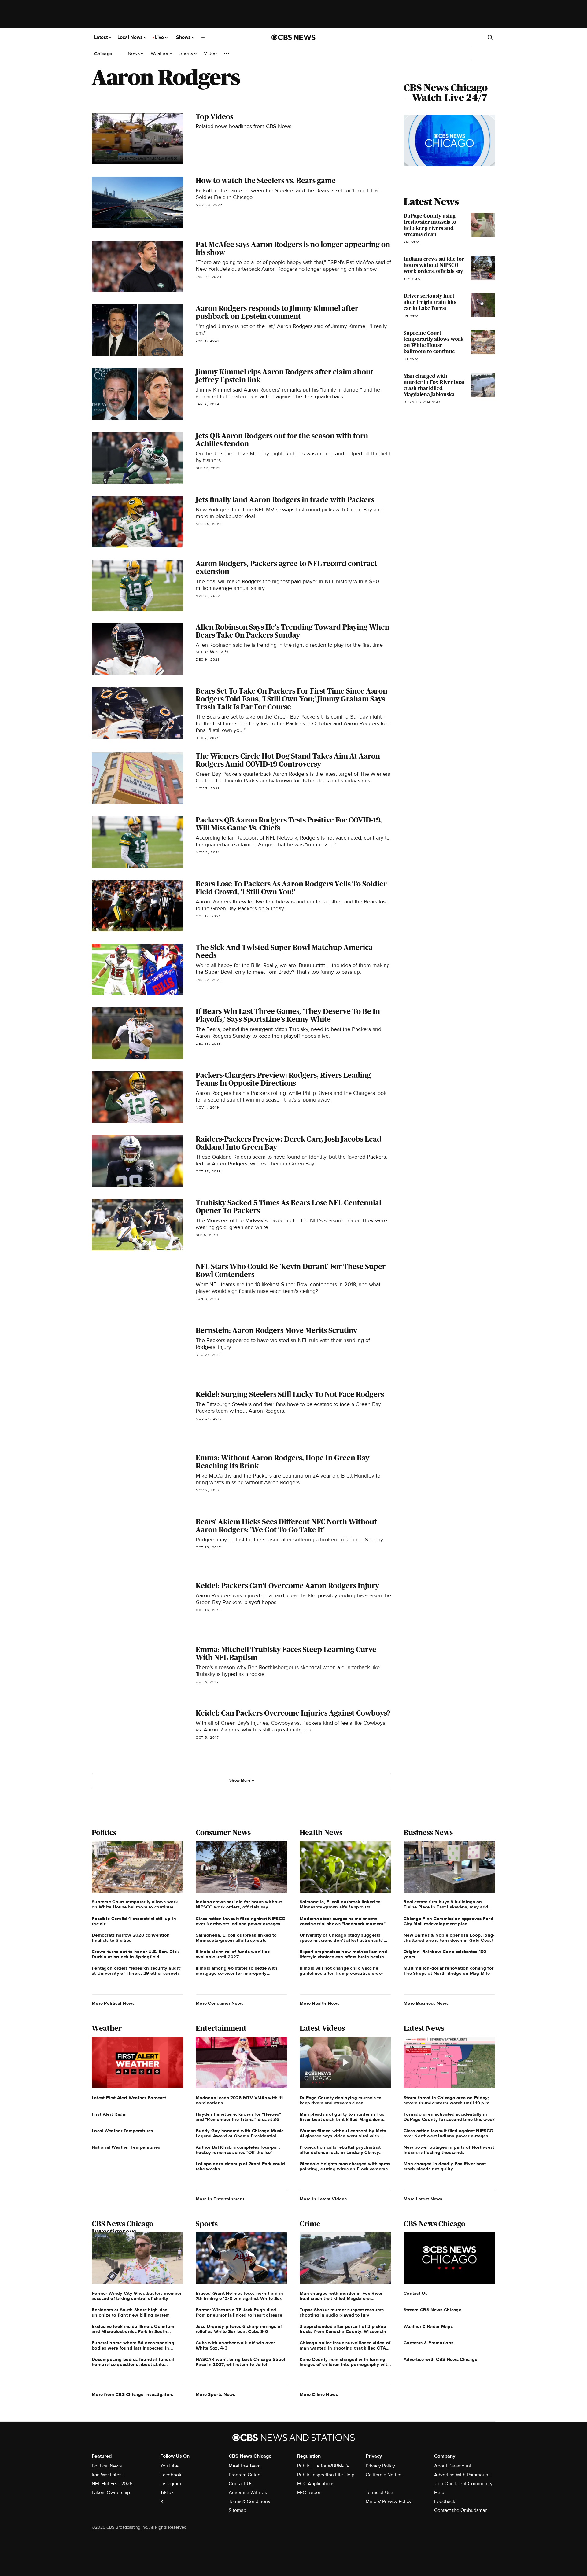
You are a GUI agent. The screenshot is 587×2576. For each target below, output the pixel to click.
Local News (131, 37)
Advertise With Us (248, 2493)
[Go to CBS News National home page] (293, 37)
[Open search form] (490, 37)
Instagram (171, 2484)
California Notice (384, 2475)
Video (210, 54)
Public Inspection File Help (326, 2475)
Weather (160, 54)
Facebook (171, 2475)
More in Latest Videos (323, 2199)
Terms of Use (379, 2493)
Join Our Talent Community (463, 2484)
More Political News (113, 2003)
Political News (107, 2466)
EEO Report (310, 2493)
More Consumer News (220, 2003)
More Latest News (423, 2199)
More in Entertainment (220, 2199)
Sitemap (237, 2510)
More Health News (320, 2003)
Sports (187, 54)
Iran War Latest (107, 2475)
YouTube (169, 2466)
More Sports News (216, 2394)
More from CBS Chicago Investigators (133, 2394)
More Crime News (319, 2394)
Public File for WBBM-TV (323, 2466)
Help (439, 2493)
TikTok (167, 2493)
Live (160, 37)
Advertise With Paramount (462, 2475)
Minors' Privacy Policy (389, 2501)
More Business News (426, 2003)
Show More (240, 1780)
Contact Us (240, 2484)
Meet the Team (245, 2466)
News (134, 54)
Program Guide (245, 2475)
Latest (102, 37)
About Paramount (453, 2466)
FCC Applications (316, 2484)
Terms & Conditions (249, 2501)
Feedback (445, 2501)
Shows (184, 37)
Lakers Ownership (111, 2493)
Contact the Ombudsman (461, 2510)
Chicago (103, 54)
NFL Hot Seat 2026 (112, 2484)
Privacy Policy (380, 2466)
